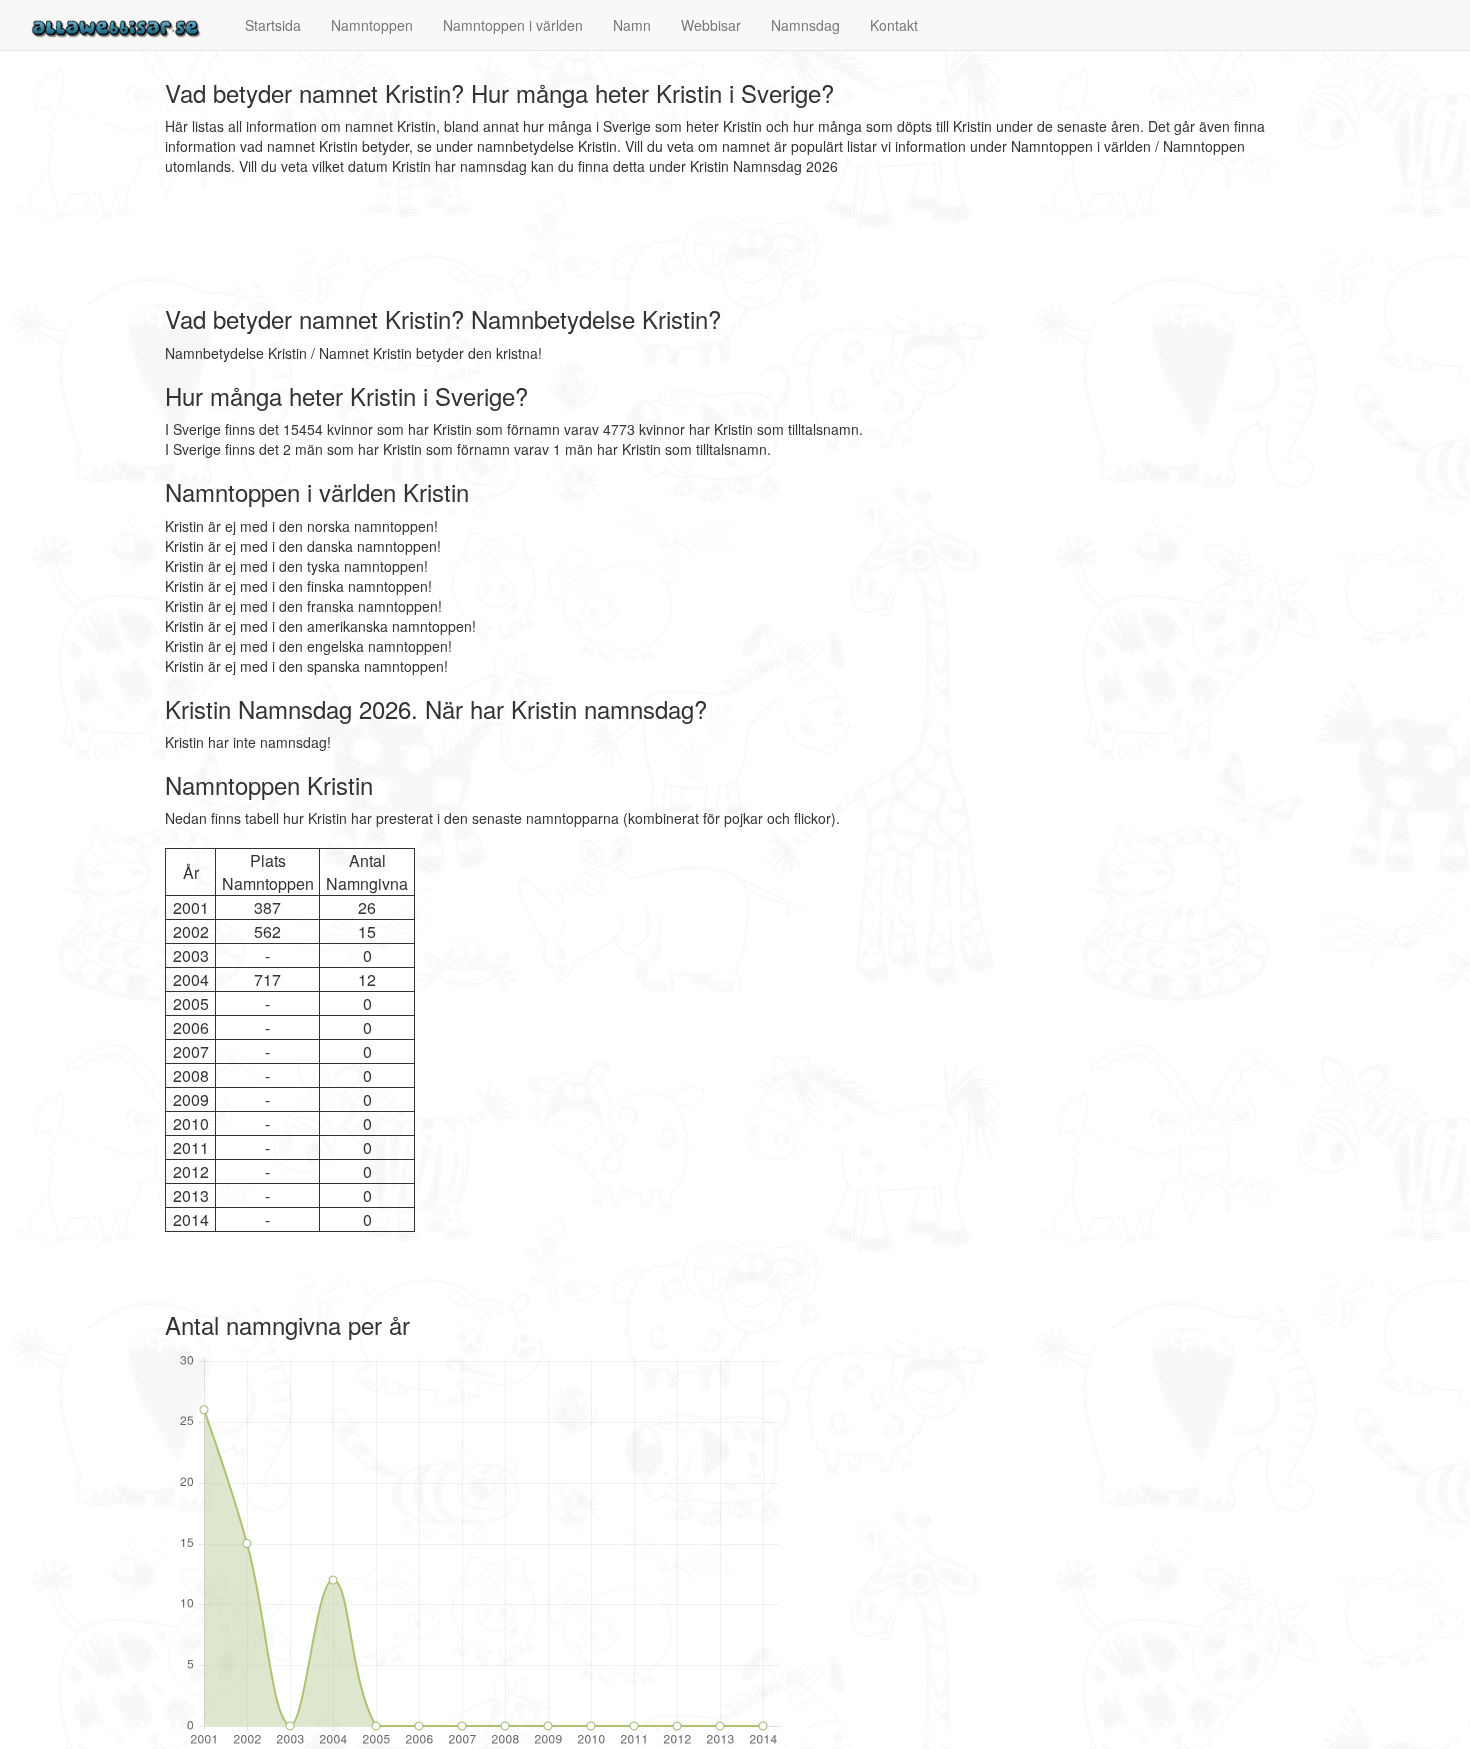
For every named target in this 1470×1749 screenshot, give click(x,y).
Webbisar (711, 25)
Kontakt (894, 25)
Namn (632, 25)
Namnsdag (805, 25)
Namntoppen (372, 25)
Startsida (273, 25)
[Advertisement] (529, 241)
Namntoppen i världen (513, 25)
